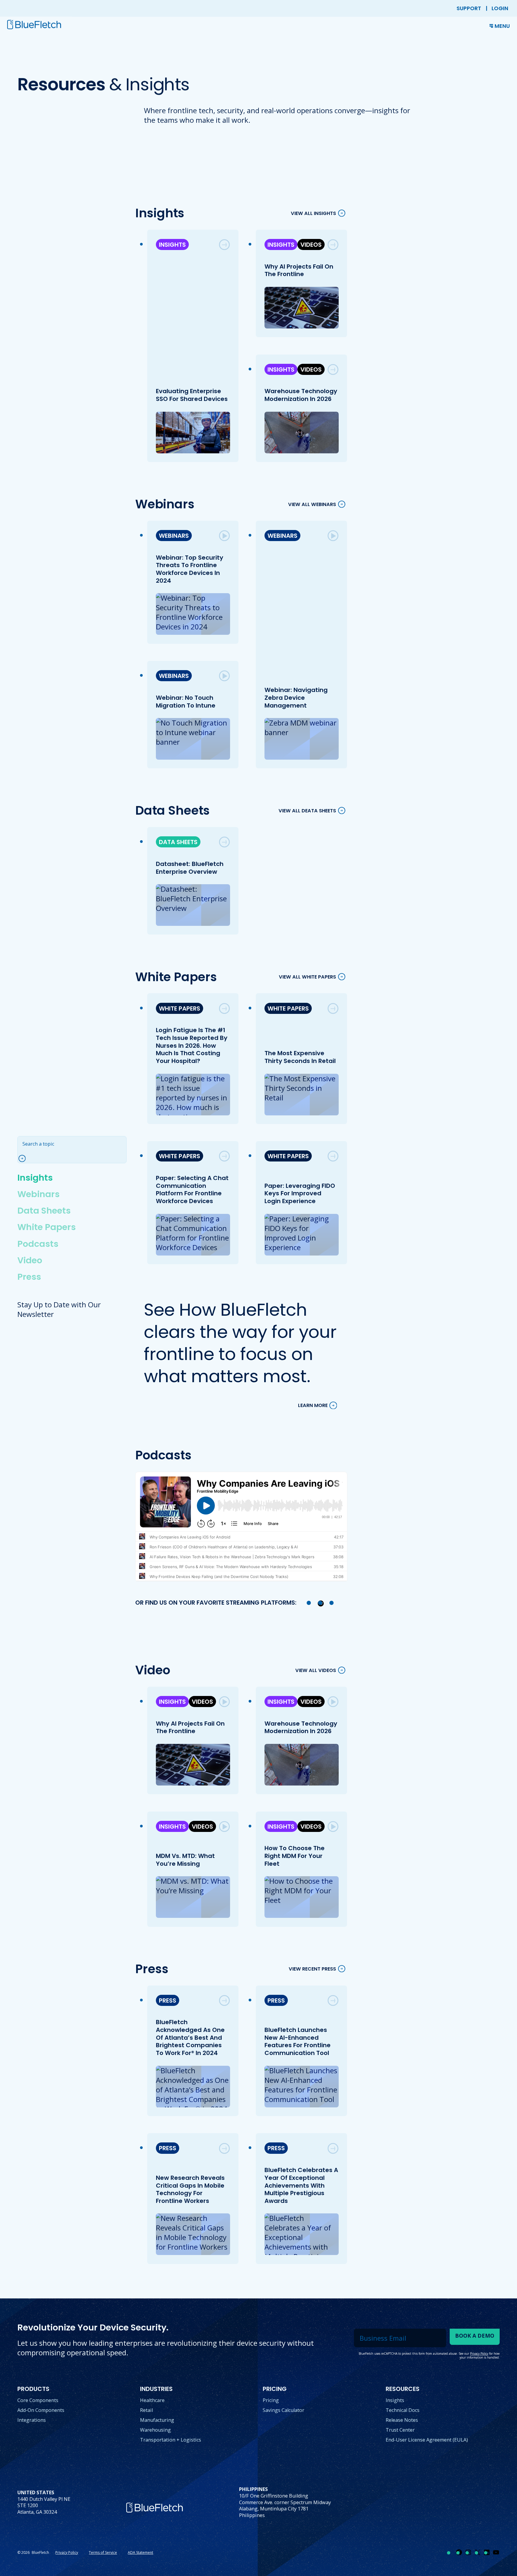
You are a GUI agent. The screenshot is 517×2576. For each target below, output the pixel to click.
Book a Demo (475, 2336)
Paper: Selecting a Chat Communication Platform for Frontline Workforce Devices (192, 1189)
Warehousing (155, 2430)
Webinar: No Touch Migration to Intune (185, 702)
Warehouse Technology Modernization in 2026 (301, 395)
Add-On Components (41, 2410)
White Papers (47, 1227)
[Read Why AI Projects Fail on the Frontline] (333, 245)
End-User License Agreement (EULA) (427, 2440)
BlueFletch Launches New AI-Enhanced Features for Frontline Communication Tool (297, 2041)
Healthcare (152, 2400)
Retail (146, 2410)
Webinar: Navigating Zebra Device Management (296, 698)
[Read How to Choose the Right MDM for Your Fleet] (333, 1827)
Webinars (38, 1194)
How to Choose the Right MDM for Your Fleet (294, 1856)
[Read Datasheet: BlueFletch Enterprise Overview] (224, 842)
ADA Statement (140, 2552)
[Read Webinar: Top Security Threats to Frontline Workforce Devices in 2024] (224, 536)
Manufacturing (157, 2420)
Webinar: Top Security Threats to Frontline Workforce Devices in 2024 (189, 569)
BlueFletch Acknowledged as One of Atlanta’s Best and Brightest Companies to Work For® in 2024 (190, 2037)
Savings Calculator (283, 2410)
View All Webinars (312, 504)
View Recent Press (312, 1969)
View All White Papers (307, 977)
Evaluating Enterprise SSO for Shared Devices (191, 395)
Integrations (32, 2420)
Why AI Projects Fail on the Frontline (299, 270)
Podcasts (38, 1244)
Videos (311, 245)
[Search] (24, 1159)
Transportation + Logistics (171, 2440)
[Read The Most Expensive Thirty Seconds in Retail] (333, 1008)
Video (30, 1260)
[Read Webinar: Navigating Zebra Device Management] (333, 536)
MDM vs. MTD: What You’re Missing (185, 1860)
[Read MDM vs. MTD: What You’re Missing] (224, 1827)
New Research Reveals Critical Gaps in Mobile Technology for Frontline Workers (190, 2189)
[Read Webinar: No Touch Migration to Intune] (224, 676)
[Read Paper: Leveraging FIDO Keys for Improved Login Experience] (333, 1156)
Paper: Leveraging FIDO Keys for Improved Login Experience (299, 1193)
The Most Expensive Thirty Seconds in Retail (300, 1057)
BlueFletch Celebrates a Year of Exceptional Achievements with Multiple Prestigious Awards (301, 2185)
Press (29, 1277)
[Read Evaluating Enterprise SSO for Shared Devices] (224, 245)
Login (500, 8)
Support (469, 8)
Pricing (271, 2400)
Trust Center (400, 2430)
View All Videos (316, 1670)
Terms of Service (103, 2552)
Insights (35, 1178)
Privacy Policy (67, 2552)
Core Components (38, 2400)
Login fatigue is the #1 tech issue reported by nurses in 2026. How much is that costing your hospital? (191, 1045)
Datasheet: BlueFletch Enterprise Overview (189, 868)
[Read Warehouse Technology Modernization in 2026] (333, 369)
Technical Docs (403, 2410)
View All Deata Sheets (307, 811)
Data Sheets (44, 1211)
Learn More (313, 1405)
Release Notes (402, 2420)
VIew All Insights (313, 213)
